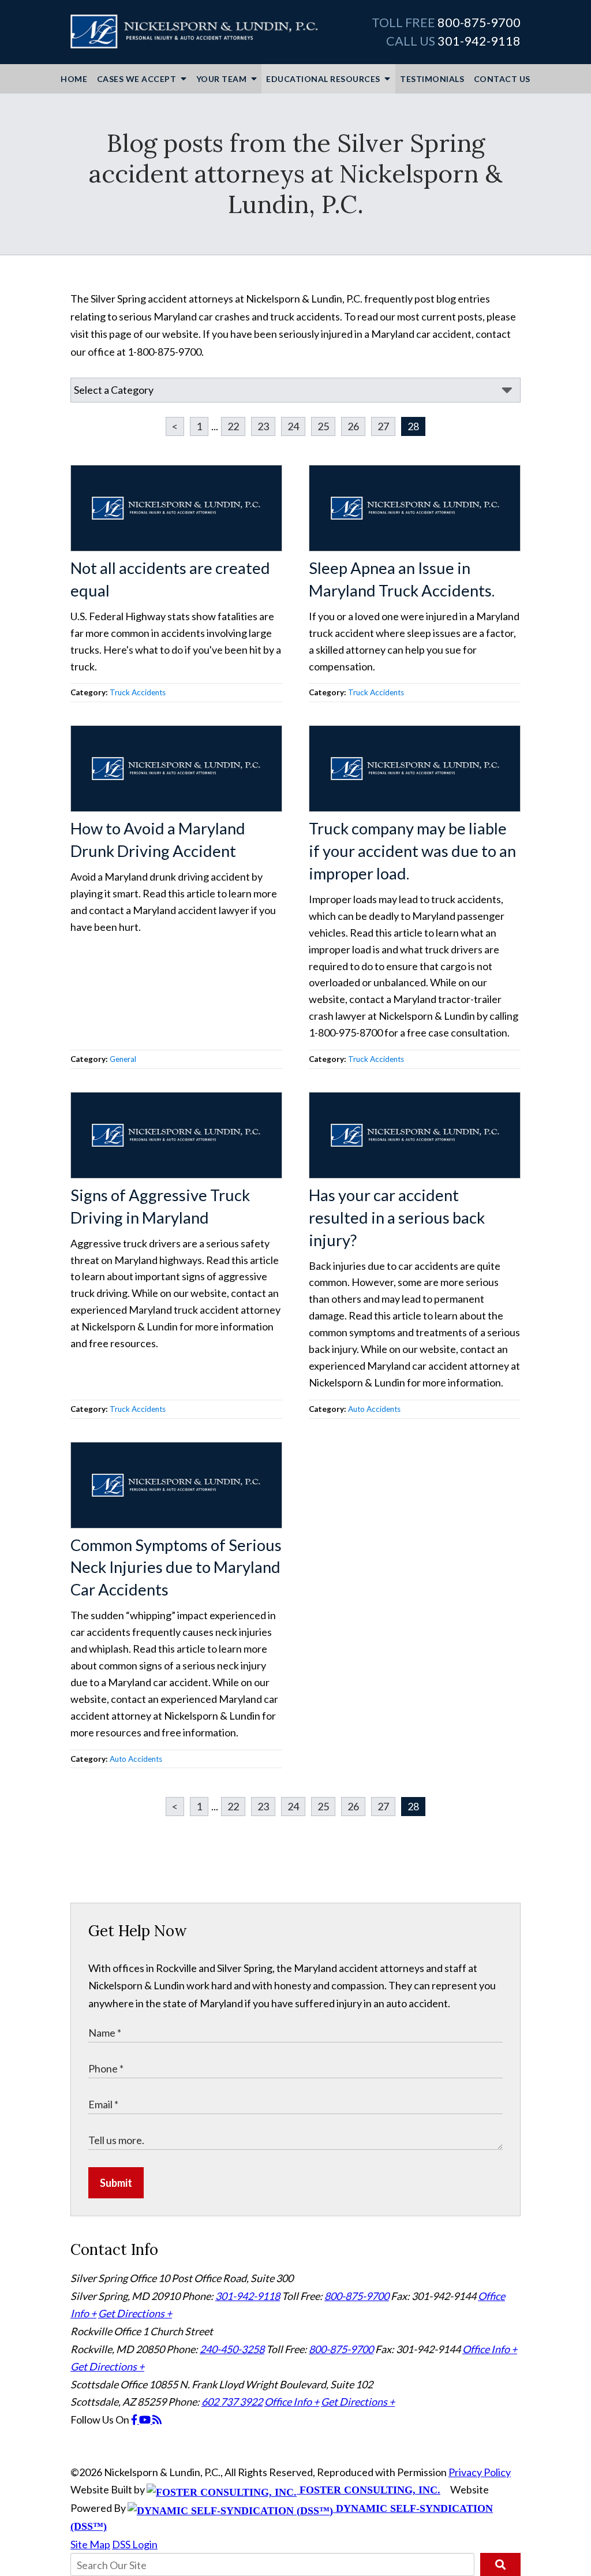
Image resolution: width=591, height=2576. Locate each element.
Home (74, 79)
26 (353, 426)
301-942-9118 (479, 41)
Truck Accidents (138, 692)
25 (323, 426)
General (123, 1059)
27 (383, 426)
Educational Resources (324, 79)
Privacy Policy (480, 2472)
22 (233, 426)
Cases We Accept (138, 79)
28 (413, 426)
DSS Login (135, 2544)
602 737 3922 (232, 2402)
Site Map (90, 2544)
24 (293, 426)
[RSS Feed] (157, 2420)
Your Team (222, 79)
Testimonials (432, 79)
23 (263, 426)
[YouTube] (146, 2420)
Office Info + (490, 2349)
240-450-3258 (232, 2349)
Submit (116, 2183)
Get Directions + (135, 2313)
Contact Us (502, 79)
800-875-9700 (479, 23)
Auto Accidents (374, 1409)
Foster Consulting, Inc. (369, 2490)
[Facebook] (135, 2420)
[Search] (500, 2564)
